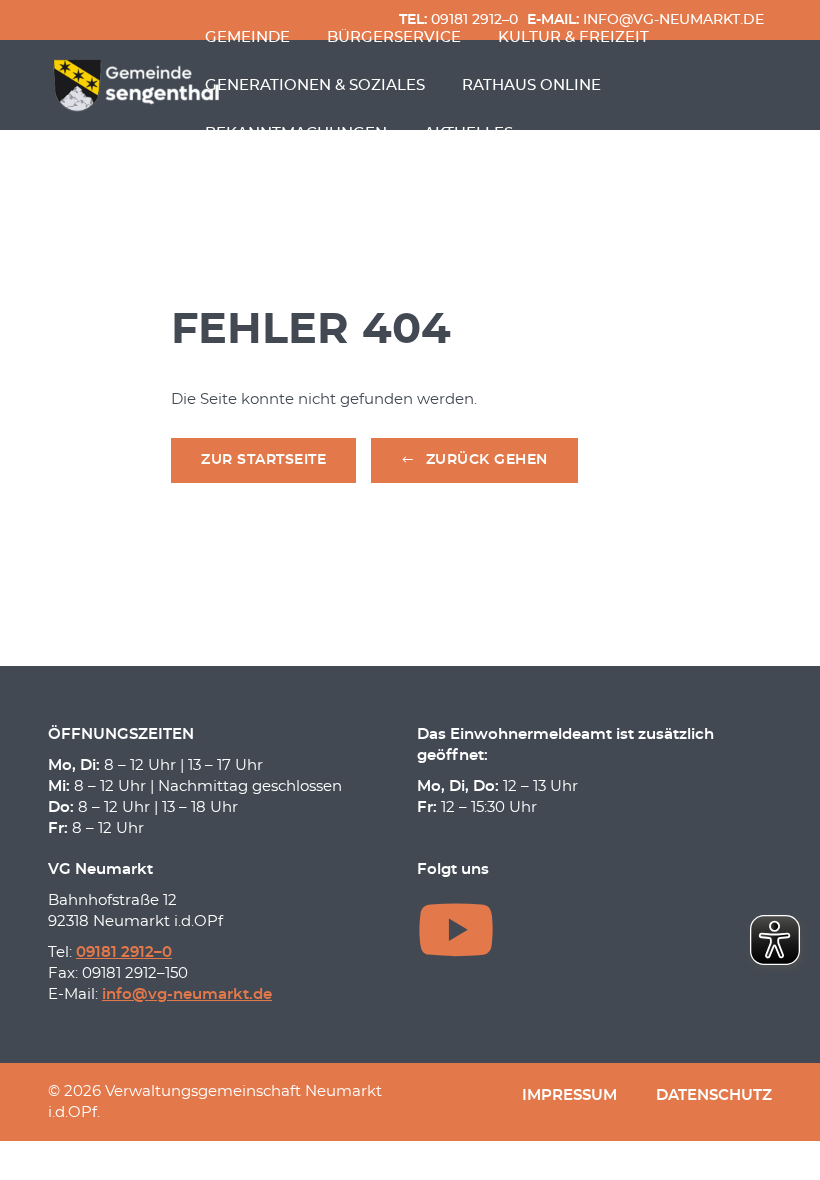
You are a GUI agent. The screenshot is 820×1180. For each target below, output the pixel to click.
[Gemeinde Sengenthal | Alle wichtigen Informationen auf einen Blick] (139, 85)
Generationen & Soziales (315, 85)
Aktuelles (468, 133)
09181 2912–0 (124, 952)
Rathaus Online (531, 85)
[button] (474, 461)
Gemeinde (247, 37)
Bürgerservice (394, 37)
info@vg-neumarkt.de (187, 994)
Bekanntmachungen (296, 133)
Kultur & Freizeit (573, 37)
